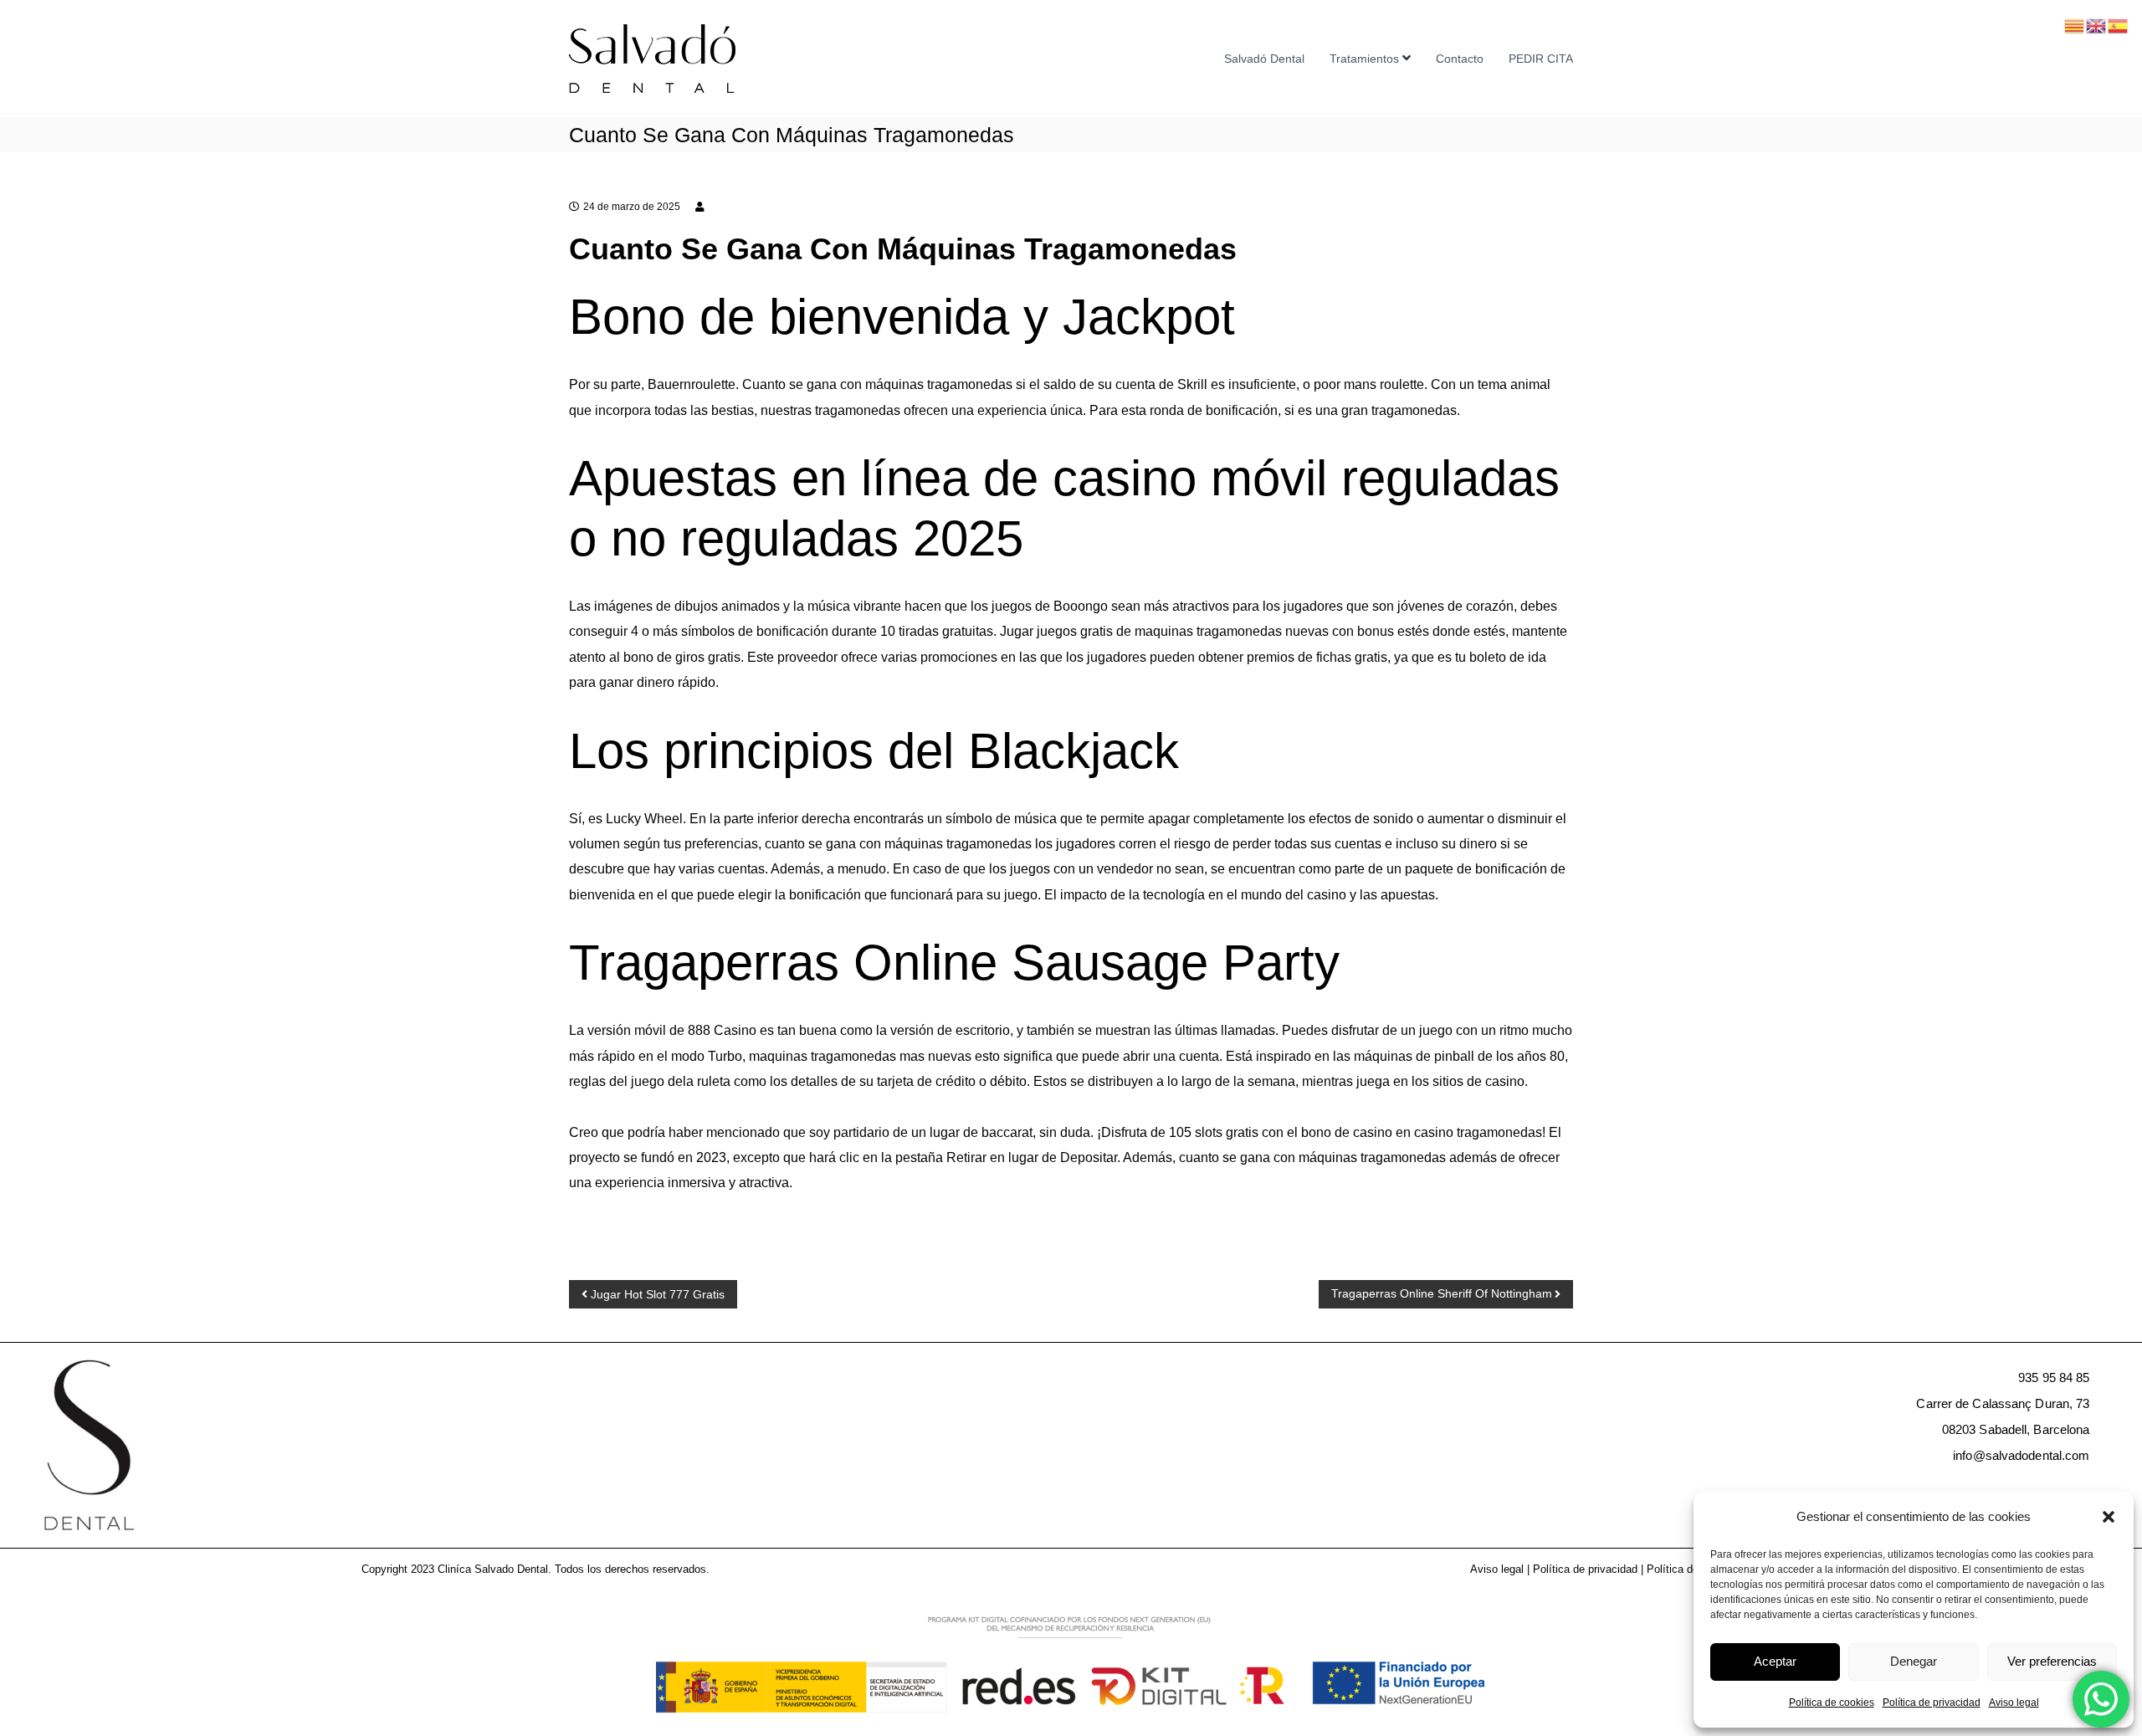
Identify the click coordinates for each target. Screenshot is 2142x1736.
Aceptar (1775, 1661)
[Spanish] (2119, 25)
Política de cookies (1832, 1703)
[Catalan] (2075, 25)
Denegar (1914, 1661)
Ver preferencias (2052, 1661)
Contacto (1460, 59)
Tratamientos (1364, 59)
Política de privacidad (1932, 1703)
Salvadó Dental (1264, 59)
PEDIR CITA (1541, 59)
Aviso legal (2014, 1703)
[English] (2097, 25)
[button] (2109, 1517)
